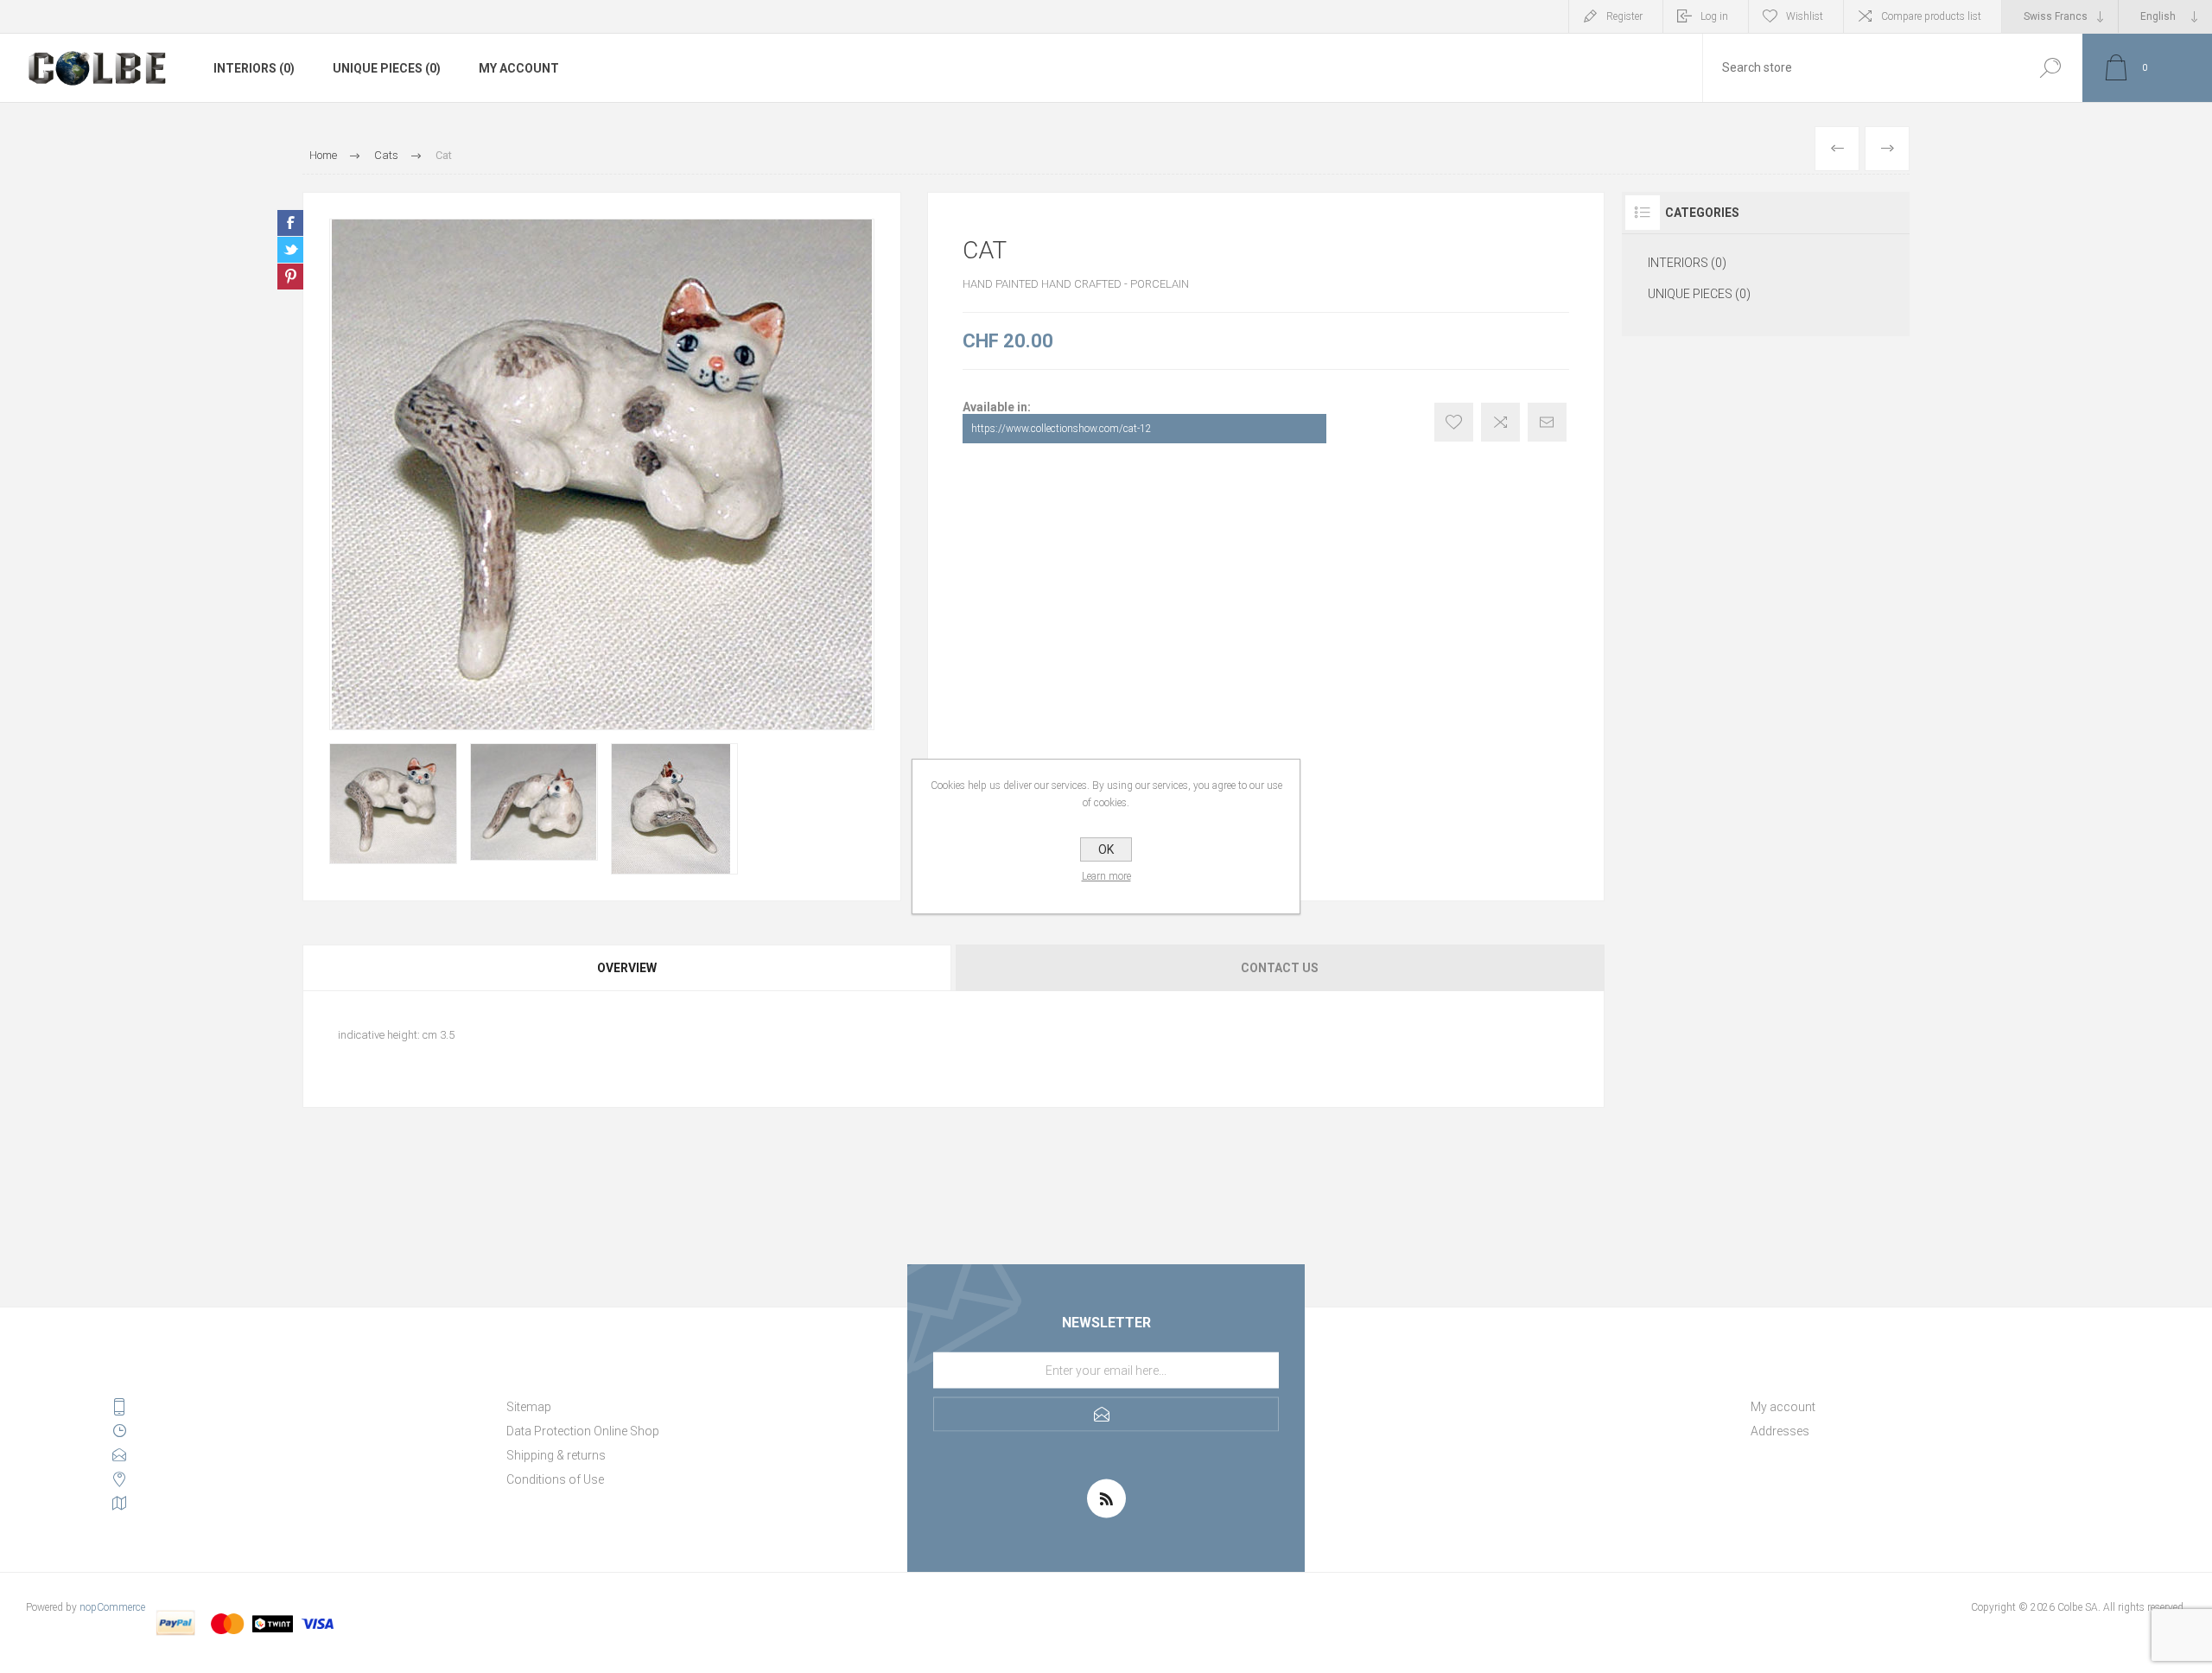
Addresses (1780, 1431)
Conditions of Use (555, 1479)
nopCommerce (112, 1607)
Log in (1714, 16)
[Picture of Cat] (393, 804)
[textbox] (1860, 68)
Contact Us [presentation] (1280, 968)
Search (2050, 68)
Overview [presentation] (627, 968)
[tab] (628, 968)
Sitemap (529, 1407)
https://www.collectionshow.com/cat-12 (1062, 429)
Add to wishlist (1454, 422)
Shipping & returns (556, 1455)
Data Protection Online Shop (583, 1431)
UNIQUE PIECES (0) (387, 68)
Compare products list (1931, 16)
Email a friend (1547, 422)
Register (1624, 16)
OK (1106, 849)
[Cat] (1837, 149)
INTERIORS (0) (254, 68)
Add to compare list (1500, 422)
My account (519, 68)
